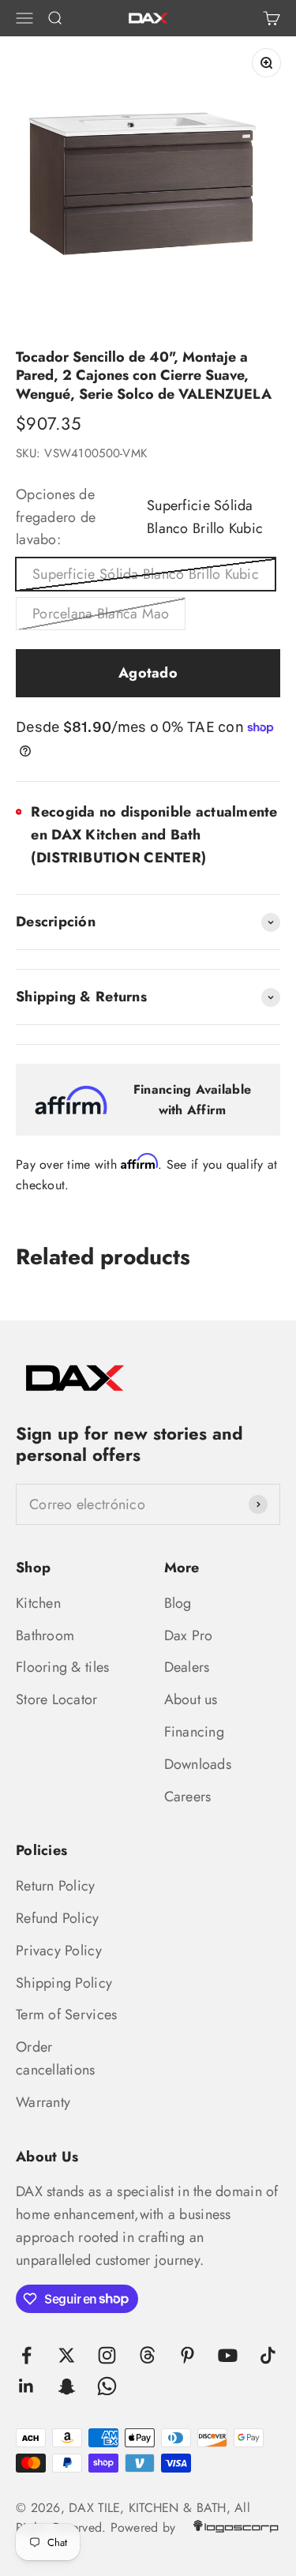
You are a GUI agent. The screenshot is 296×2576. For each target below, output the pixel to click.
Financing (194, 1732)
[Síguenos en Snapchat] (67, 2386)
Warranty (43, 2102)
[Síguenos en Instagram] (107, 2355)
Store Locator (57, 1699)
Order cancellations (56, 2058)
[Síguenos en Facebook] (26, 2355)
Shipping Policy (64, 1983)
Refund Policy (58, 1918)
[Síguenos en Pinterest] (187, 2355)
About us (191, 1699)
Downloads (198, 1764)
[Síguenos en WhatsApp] (107, 2386)
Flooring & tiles (62, 1667)
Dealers (187, 1667)
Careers (188, 1797)
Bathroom (45, 1635)
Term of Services (66, 2015)
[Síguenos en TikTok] (268, 2355)
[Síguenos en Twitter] (67, 2355)
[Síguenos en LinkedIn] (26, 2386)
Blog (178, 1603)
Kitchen (38, 1603)
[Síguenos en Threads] (147, 2355)
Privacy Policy (59, 1951)
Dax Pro (189, 1635)
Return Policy (56, 1886)
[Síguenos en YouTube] (228, 2355)
